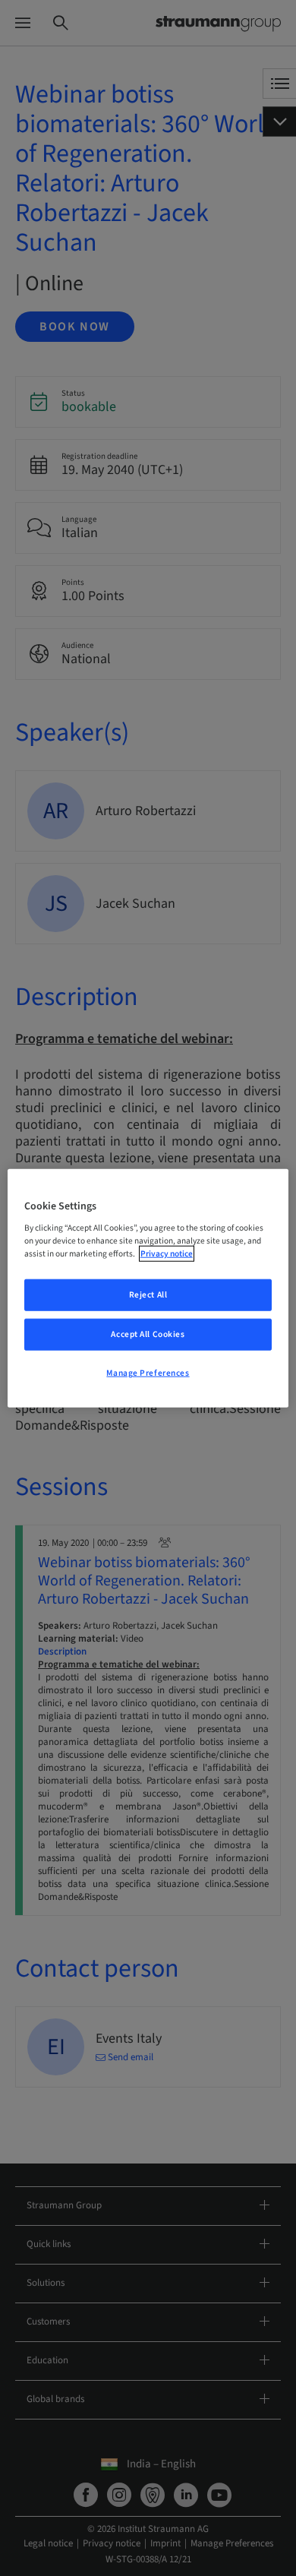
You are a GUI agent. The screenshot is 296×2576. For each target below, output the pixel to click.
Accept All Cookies (148, 1334)
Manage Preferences (148, 1373)
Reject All (148, 1295)
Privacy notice (167, 1254)
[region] (148, 1288)
